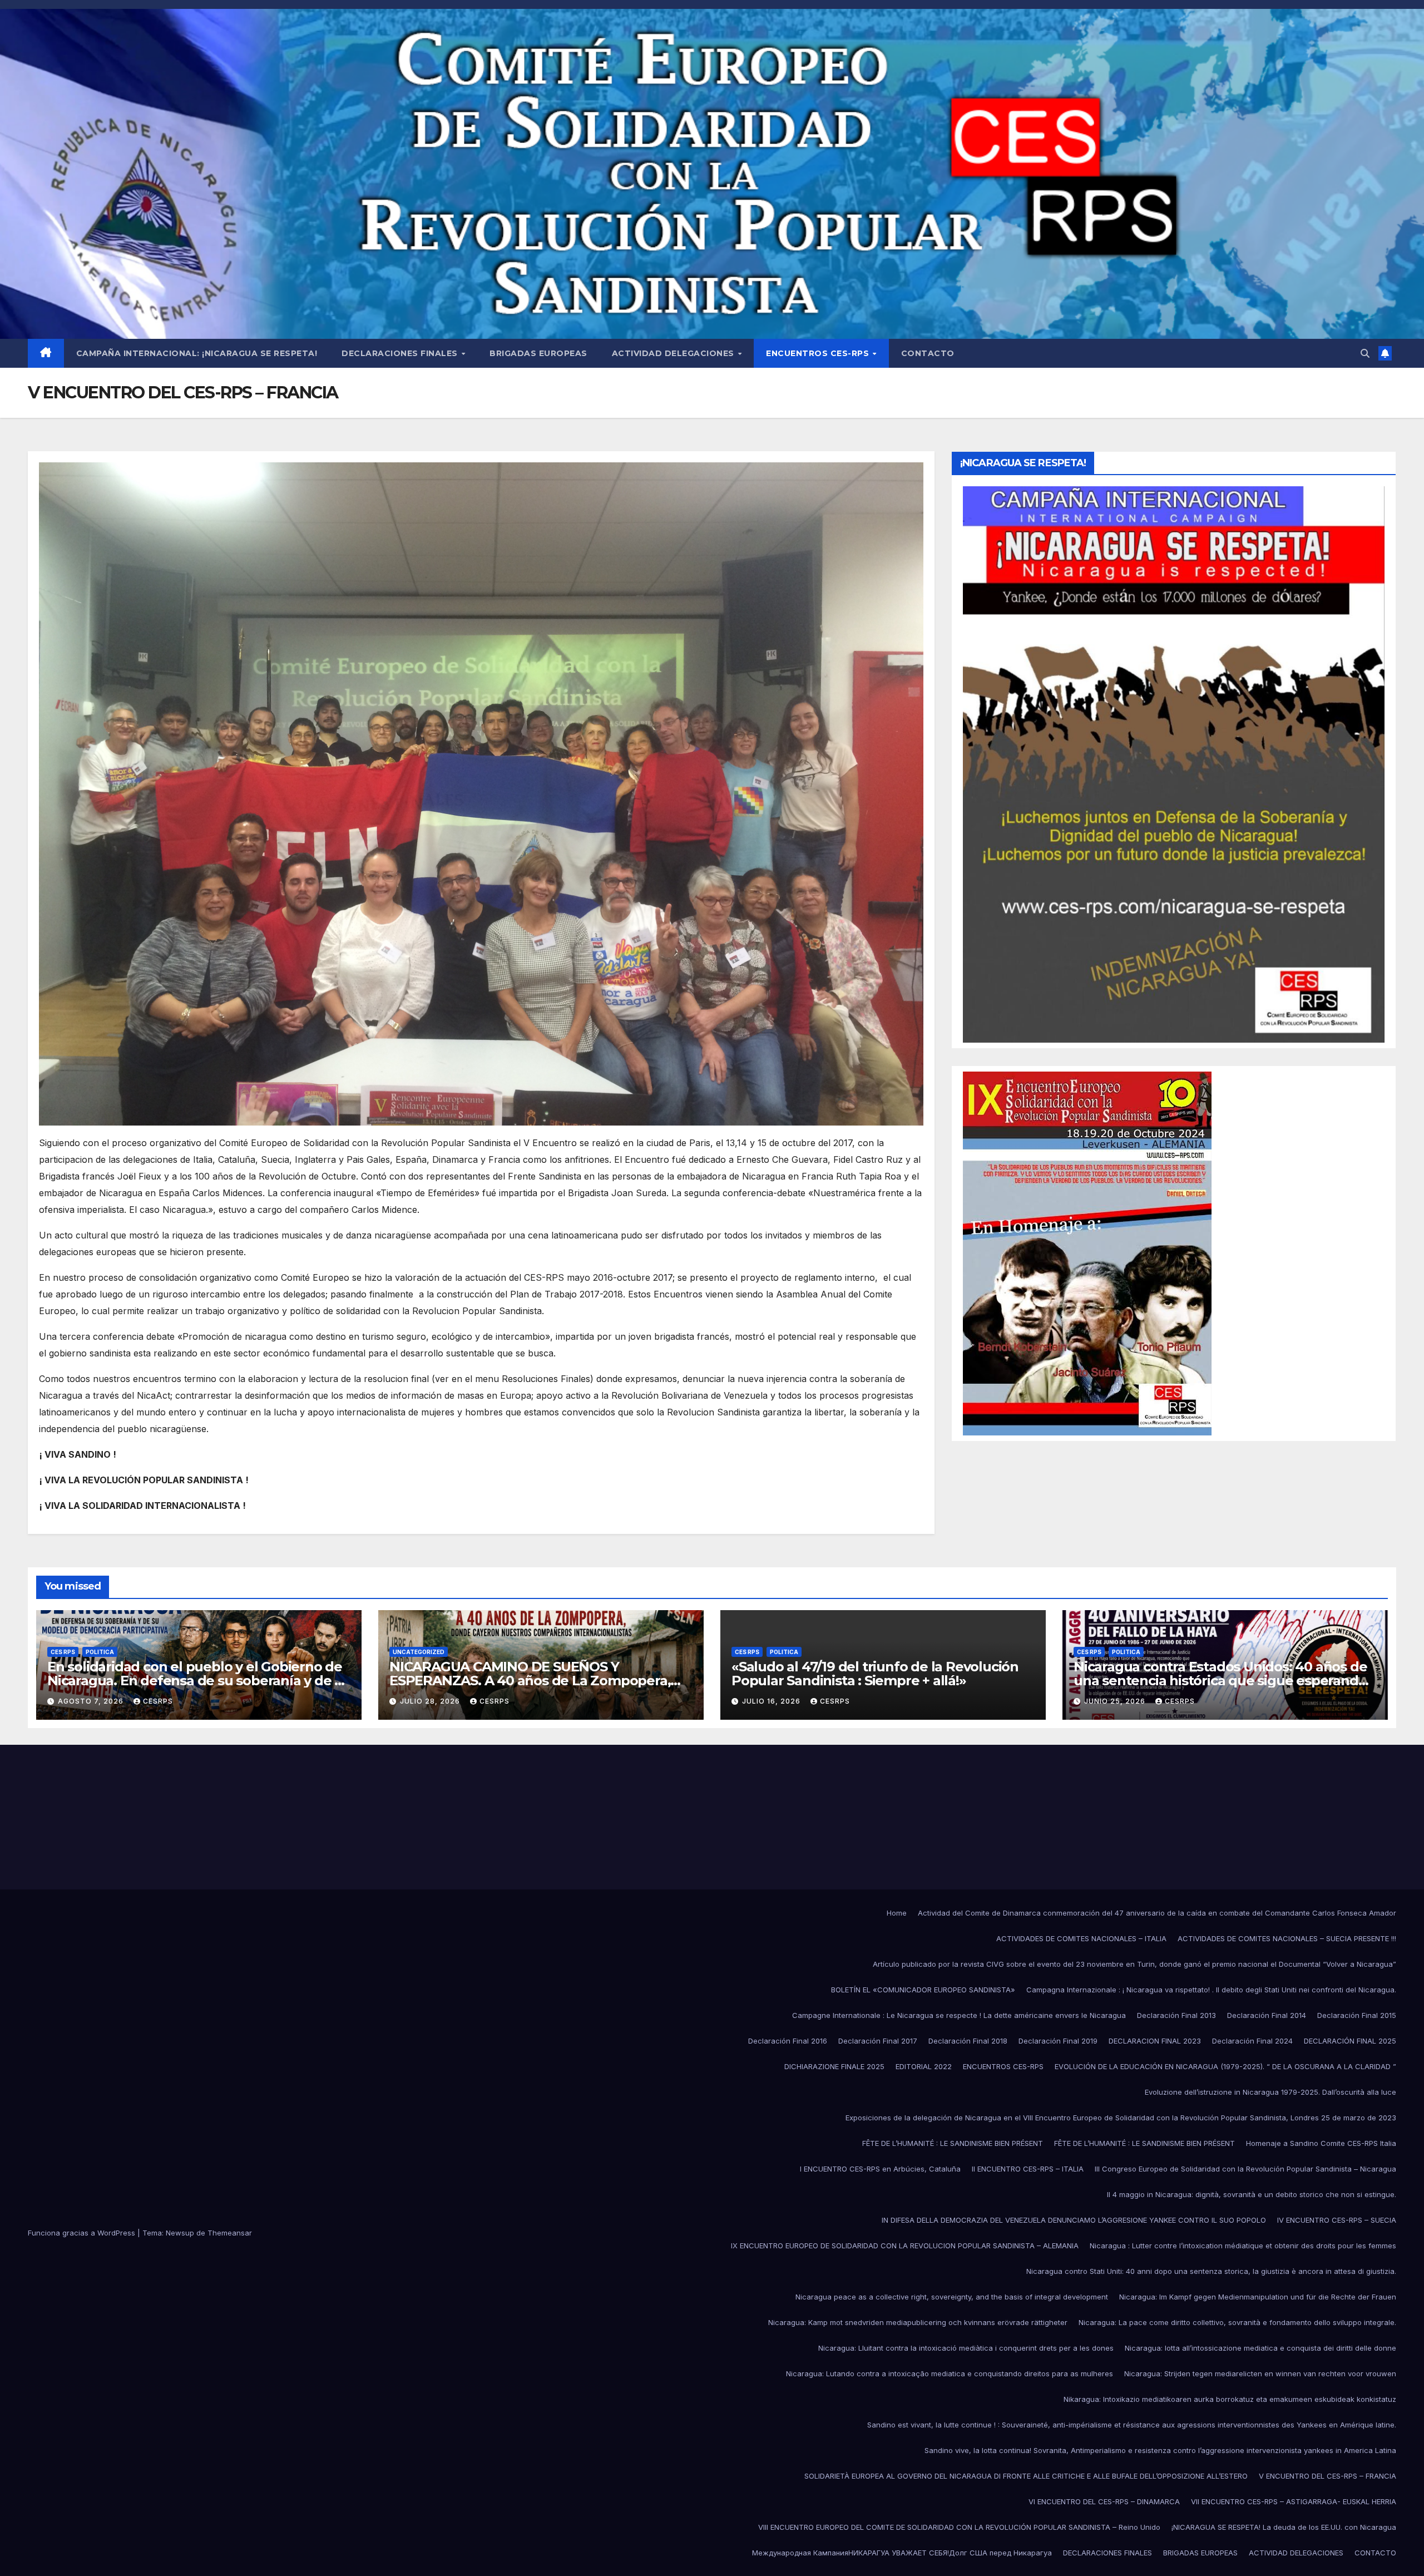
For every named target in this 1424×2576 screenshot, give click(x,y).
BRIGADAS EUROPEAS (538, 353)
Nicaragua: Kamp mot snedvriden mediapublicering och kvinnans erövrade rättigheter (918, 2322)
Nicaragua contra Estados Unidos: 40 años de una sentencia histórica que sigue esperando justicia (1220, 1681)
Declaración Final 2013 (1176, 2015)
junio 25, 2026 (1116, 1701)
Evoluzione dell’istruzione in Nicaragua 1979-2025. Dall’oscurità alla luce (1270, 2092)
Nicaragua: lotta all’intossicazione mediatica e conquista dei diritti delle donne (1260, 2348)
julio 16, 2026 (772, 1701)
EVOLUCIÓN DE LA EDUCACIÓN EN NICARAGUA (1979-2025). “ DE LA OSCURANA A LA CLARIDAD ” (1225, 2066)
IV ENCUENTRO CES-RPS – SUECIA (1337, 2220)
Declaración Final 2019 (1058, 2041)
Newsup (180, 2233)
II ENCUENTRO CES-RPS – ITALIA (1028, 2169)
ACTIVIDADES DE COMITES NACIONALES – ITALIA (1081, 1938)
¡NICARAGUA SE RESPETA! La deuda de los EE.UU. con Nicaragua (1284, 2527)
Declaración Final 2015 (1357, 2015)
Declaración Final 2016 (788, 2041)
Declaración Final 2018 (968, 2041)
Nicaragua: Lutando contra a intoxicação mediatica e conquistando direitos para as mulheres (950, 2373)
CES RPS (63, 1652)
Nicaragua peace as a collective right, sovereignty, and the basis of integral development (952, 2297)
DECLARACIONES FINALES (401, 353)
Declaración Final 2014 (1267, 2015)
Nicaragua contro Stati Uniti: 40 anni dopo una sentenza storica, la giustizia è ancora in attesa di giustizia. (1211, 2271)
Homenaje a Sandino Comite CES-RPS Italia (1321, 2143)
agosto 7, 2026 (92, 1701)
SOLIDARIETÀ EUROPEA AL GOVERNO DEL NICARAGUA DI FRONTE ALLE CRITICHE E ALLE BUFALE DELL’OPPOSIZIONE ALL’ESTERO (1026, 2476)
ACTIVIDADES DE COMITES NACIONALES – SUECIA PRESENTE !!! (1287, 1938)
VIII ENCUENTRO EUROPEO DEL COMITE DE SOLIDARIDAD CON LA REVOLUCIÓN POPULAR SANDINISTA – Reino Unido (959, 2527)
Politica (100, 1652)
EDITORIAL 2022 (924, 2066)
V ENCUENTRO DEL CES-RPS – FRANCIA (1327, 2476)
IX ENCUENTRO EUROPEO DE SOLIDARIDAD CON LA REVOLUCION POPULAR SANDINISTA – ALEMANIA (905, 2246)
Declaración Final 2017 (878, 2041)
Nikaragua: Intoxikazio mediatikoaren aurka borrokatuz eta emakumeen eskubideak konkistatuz (1230, 2399)
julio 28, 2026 (431, 1701)
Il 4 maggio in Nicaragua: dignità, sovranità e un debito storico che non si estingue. (1252, 2194)
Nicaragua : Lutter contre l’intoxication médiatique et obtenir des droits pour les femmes (1243, 2246)
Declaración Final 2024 (1252, 2041)
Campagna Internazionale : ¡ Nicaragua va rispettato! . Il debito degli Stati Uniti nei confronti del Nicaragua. (1211, 1990)
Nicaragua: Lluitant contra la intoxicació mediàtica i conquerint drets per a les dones (966, 2348)
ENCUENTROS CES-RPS (819, 353)
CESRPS (158, 1701)
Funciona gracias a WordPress (83, 2233)
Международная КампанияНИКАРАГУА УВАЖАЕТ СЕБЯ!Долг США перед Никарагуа (902, 2553)
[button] (1365, 353)
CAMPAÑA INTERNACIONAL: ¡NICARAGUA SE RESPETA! (197, 353)
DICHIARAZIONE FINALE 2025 (834, 2066)
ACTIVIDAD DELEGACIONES (674, 353)
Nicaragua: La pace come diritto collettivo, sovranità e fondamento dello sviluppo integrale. (1237, 2322)
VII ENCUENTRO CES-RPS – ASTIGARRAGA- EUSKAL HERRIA (1294, 2501)
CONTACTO (928, 353)
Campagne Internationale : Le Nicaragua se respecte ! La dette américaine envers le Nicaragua (959, 2015)
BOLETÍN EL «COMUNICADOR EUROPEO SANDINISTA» (923, 1990)
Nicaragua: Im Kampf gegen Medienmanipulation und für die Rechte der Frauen (1258, 2297)
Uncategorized (419, 1652)
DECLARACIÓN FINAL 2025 (1350, 2041)
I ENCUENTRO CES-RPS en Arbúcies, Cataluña (880, 2169)
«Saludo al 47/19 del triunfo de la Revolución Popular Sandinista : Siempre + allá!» (875, 1674)
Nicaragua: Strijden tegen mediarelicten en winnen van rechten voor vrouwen (1260, 2373)
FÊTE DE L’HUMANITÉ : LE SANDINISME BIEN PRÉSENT (953, 2143)
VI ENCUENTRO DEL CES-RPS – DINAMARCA (1104, 2501)
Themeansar (230, 2233)
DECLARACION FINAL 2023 (1155, 2041)
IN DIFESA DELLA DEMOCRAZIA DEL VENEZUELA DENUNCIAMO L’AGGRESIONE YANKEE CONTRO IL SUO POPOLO (1074, 2220)
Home (897, 1913)
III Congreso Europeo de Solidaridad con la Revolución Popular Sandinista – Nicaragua (1245, 2169)
